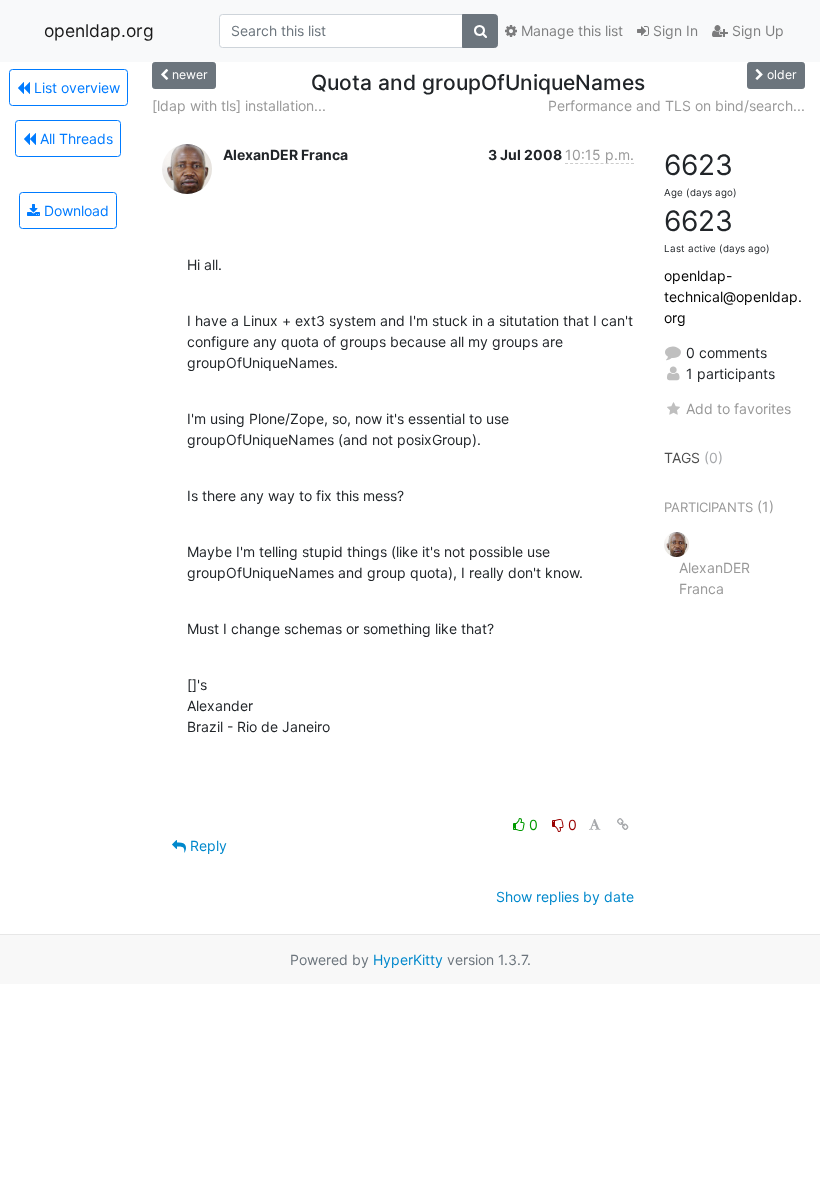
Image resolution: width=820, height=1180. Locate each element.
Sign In (673, 30)
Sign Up (756, 30)
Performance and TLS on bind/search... (676, 105)
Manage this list (570, 30)
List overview (75, 87)
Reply (206, 845)
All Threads (74, 138)
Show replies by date (565, 896)
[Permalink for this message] (623, 824)
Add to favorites (738, 408)
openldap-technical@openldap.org (733, 296)
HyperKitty (408, 959)
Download (74, 210)
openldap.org (99, 30)
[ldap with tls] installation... (239, 105)
